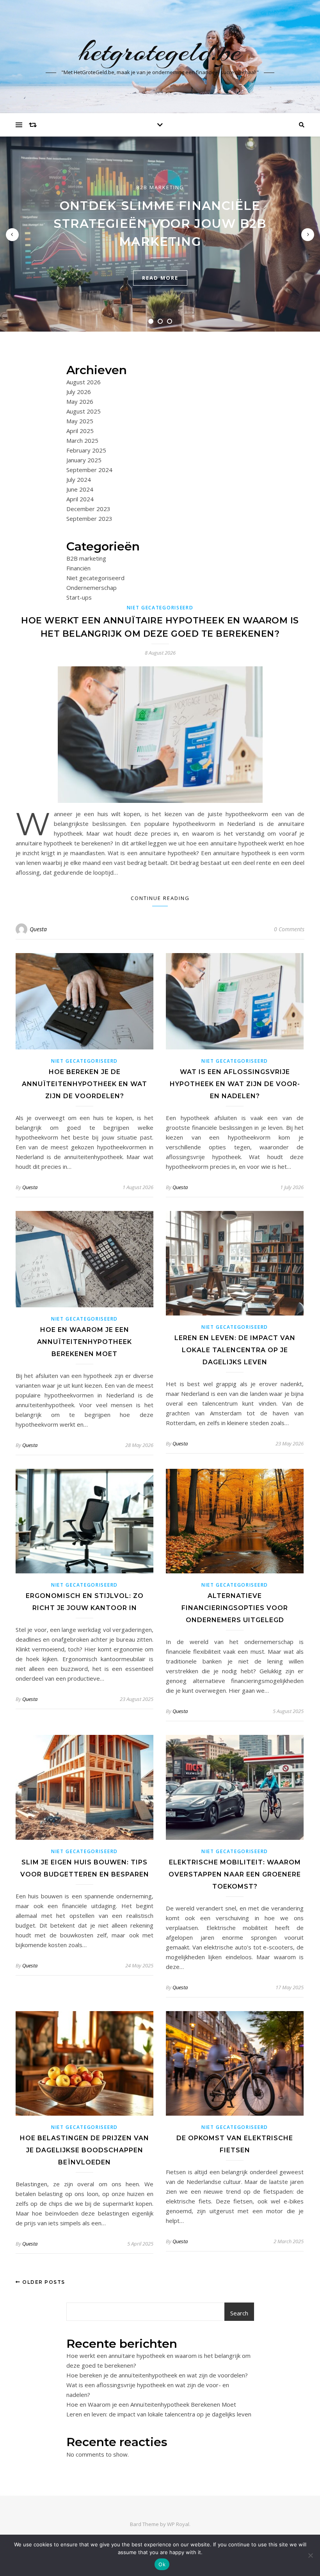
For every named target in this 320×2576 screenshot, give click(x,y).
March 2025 (82, 440)
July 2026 (79, 392)
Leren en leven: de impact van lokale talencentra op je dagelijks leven (235, 1350)
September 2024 (89, 470)
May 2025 (80, 421)
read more (160, 278)
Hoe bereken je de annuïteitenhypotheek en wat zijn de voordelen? (84, 1084)
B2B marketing (160, 187)
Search (239, 2313)
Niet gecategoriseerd (95, 578)
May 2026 (80, 401)
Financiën (78, 568)
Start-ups (79, 597)
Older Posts (43, 2282)
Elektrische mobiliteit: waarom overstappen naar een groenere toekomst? (235, 1874)
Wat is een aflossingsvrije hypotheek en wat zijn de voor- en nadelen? (235, 1084)
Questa (38, 929)
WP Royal (178, 2524)
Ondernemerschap (92, 588)
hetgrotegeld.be (160, 51)
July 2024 (79, 479)
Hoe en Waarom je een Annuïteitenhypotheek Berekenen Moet (84, 1342)
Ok (162, 2564)
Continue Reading (160, 898)
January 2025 (84, 460)
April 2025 (80, 431)
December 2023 (88, 509)
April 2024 (80, 499)
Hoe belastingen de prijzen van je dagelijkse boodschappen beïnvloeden (84, 2150)
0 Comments (289, 929)
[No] (310, 2555)
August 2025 (84, 411)
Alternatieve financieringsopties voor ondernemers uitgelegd (235, 1608)
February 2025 (86, 450)
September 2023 (89, 518)
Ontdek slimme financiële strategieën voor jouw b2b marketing (160, 224)
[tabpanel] (160, 234)
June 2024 (80, 489)
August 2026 (84, 382)
